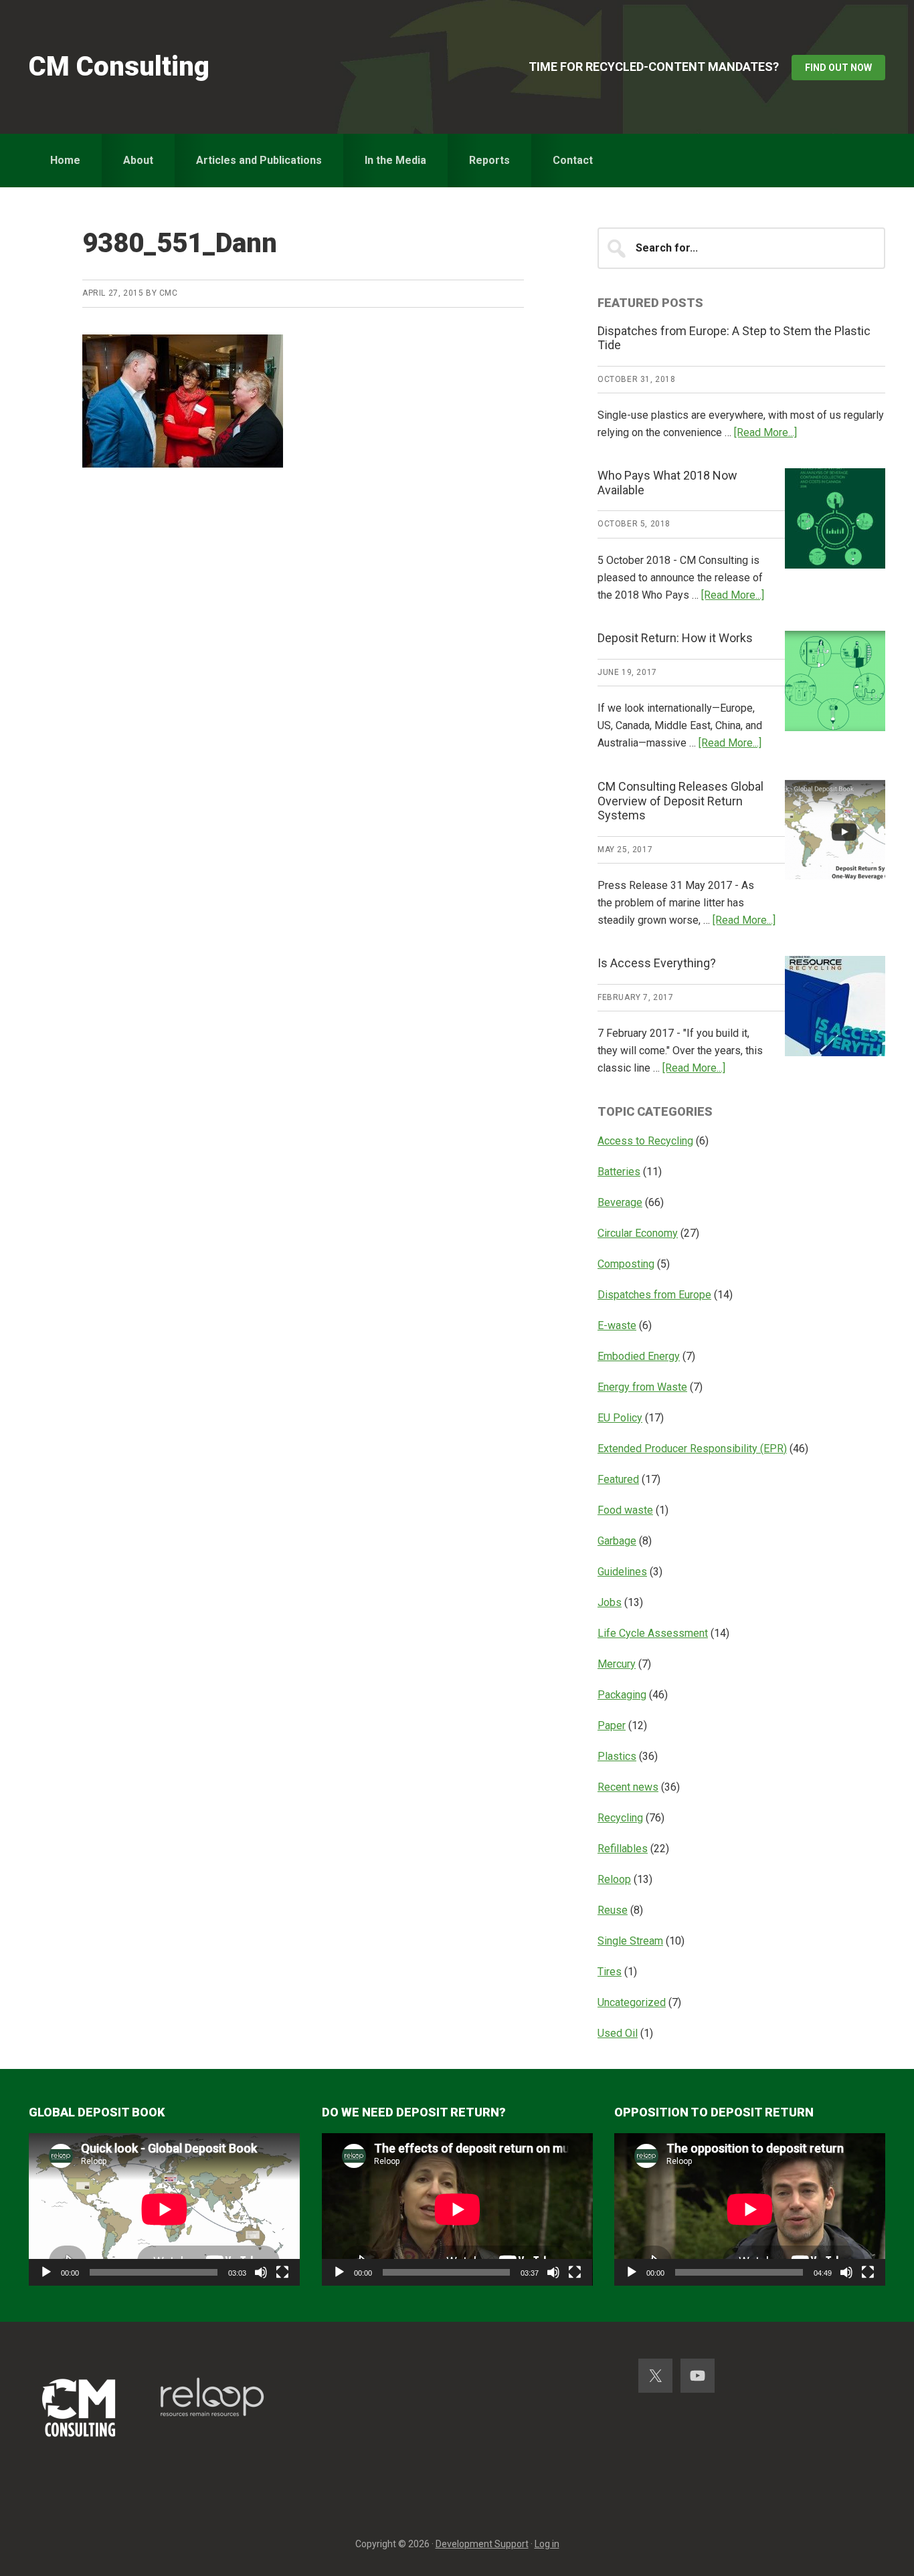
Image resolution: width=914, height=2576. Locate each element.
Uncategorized (632, 2002)
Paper (612, 1725)
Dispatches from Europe (654, 1295)
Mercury (617, 1664)
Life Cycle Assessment (653, 1633)
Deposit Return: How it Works (675, 638)
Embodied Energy (639, 1356)
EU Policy (620, 1418)
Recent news (628, 1787)
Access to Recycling (645, 1141)
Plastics (617, 1756)
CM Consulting (119, 67)
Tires (610, 1972)
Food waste (625, 1510)
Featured (618, 1479)
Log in (547, 2544)
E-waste (617, 1325)
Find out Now (838, 68)
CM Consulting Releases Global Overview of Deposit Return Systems (680, 801)
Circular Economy (638, 1233)
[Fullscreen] (282, 2272)
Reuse (613, 1910)
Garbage (617, 1541)
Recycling (620, 1818)
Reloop (614, 1879)
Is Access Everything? (657, 963)
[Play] (46, 2272)
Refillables (623, 1849)
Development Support (482, 2544)
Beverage (620, 1202)
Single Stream (630, 1941)
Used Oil (618, 2033)
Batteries (619, 1172)
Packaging (622, 1695)
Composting (626, 1264)
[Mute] (261, 2272)
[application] (164, 2209)
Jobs (610, 1602)
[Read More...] (765, 432)
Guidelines (622, 1572)
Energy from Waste (642, 1387)
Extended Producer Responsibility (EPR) (692, 1449)
